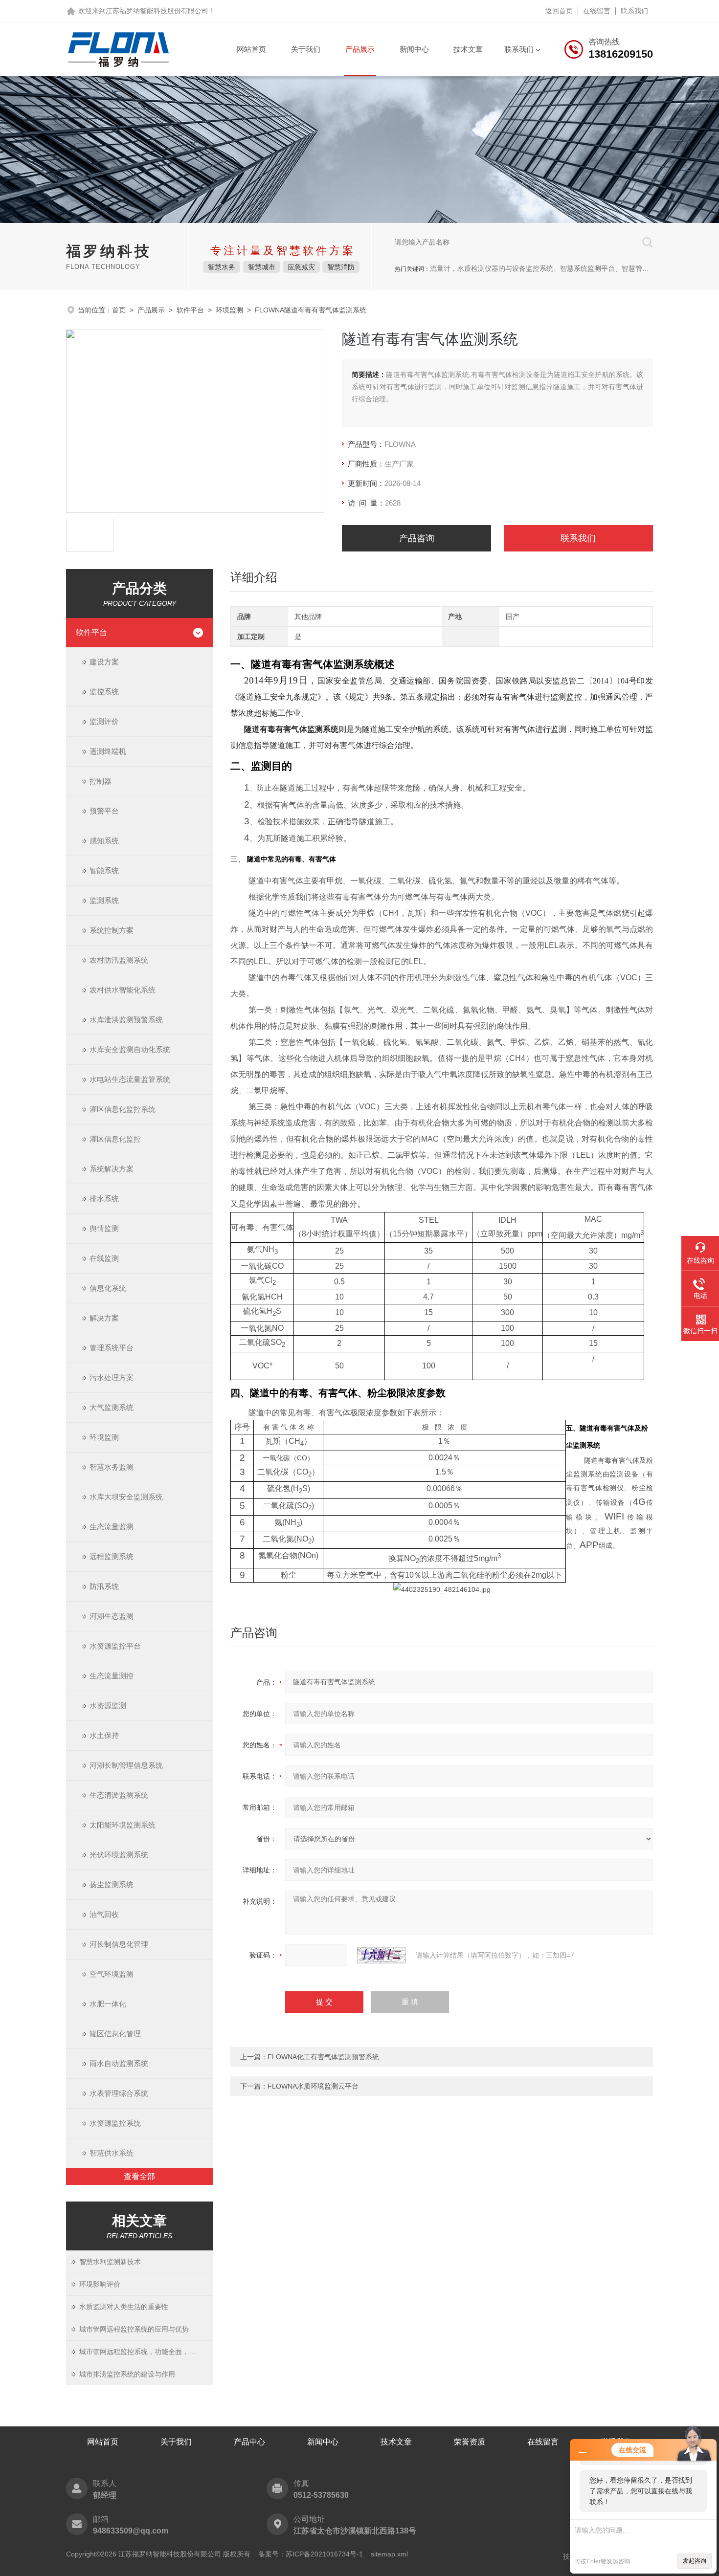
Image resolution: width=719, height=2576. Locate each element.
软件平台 (190, 310)
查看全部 (139, 2176)
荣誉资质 (470, 2442)
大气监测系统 (112, 1407)
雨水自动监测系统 (119, 2063)
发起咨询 (695, 2561)
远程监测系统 (112, 1556)
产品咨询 (417, 538)
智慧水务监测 (112, 1467)
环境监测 (229, 310)
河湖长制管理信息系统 (126, 1765)
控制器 (101, 781)
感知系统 (104, 841)
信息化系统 (108, 1288)
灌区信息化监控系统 (123, 1109)
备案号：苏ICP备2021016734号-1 (311, 2554)
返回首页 (559, 11)
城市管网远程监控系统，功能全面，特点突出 (146, 2352)
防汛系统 (104, 1586)
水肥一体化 (108, 2004)
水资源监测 (108, 1706)
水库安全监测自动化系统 (130, 1049)
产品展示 (360, 49)
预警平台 (104, 811)
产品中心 (249, 2442)
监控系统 (104, 692)
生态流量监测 (112, 1527)
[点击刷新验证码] (382, 1955)
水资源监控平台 (115, 1646)
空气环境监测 (112, 1974)
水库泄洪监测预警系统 (126, 1020)
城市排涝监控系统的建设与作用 (127, 2374)
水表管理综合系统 (119, 2093)
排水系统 (104, 1199)
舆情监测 (104, 1228)
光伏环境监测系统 (119, 1855)
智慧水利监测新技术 (110, 2262)
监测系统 (104, 900)
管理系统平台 (112, 1348)
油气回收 (104, 1914)
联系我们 (634, 11)
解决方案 (104, 1318)
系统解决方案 (112, 1169)
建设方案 (104, 662)
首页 (119, 310)
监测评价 (104, 721)
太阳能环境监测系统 (123, 1825)
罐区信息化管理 (115, 2034)
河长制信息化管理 (119, 1944)
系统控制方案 (112, 930)
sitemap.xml (389, 2554)
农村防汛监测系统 (119, 960)
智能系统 (104, 870)
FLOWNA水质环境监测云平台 (313, 2086)
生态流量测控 (112, 1676)
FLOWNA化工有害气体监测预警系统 (323, 2057)
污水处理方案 (112, 1377)
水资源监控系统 (115, 2123)
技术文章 (468, 49)
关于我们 (306, 49)
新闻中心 (414, 49)
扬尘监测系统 (112, 1884)
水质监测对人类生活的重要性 (124, 2307)
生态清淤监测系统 (119, 1795)
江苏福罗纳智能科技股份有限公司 (157, 11)
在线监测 (104, 1258)
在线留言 (597, 11)
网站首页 (251, 49)
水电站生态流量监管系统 (130, 1079)
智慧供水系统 (112, 2153)
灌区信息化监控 (115, 1139)
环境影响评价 (100, 2284)
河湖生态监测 (112, 1616)
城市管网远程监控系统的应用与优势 (134, 2329)
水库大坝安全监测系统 (126, 1497)
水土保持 (104, 1735)
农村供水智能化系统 (123, 990)
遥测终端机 (108, 751)
